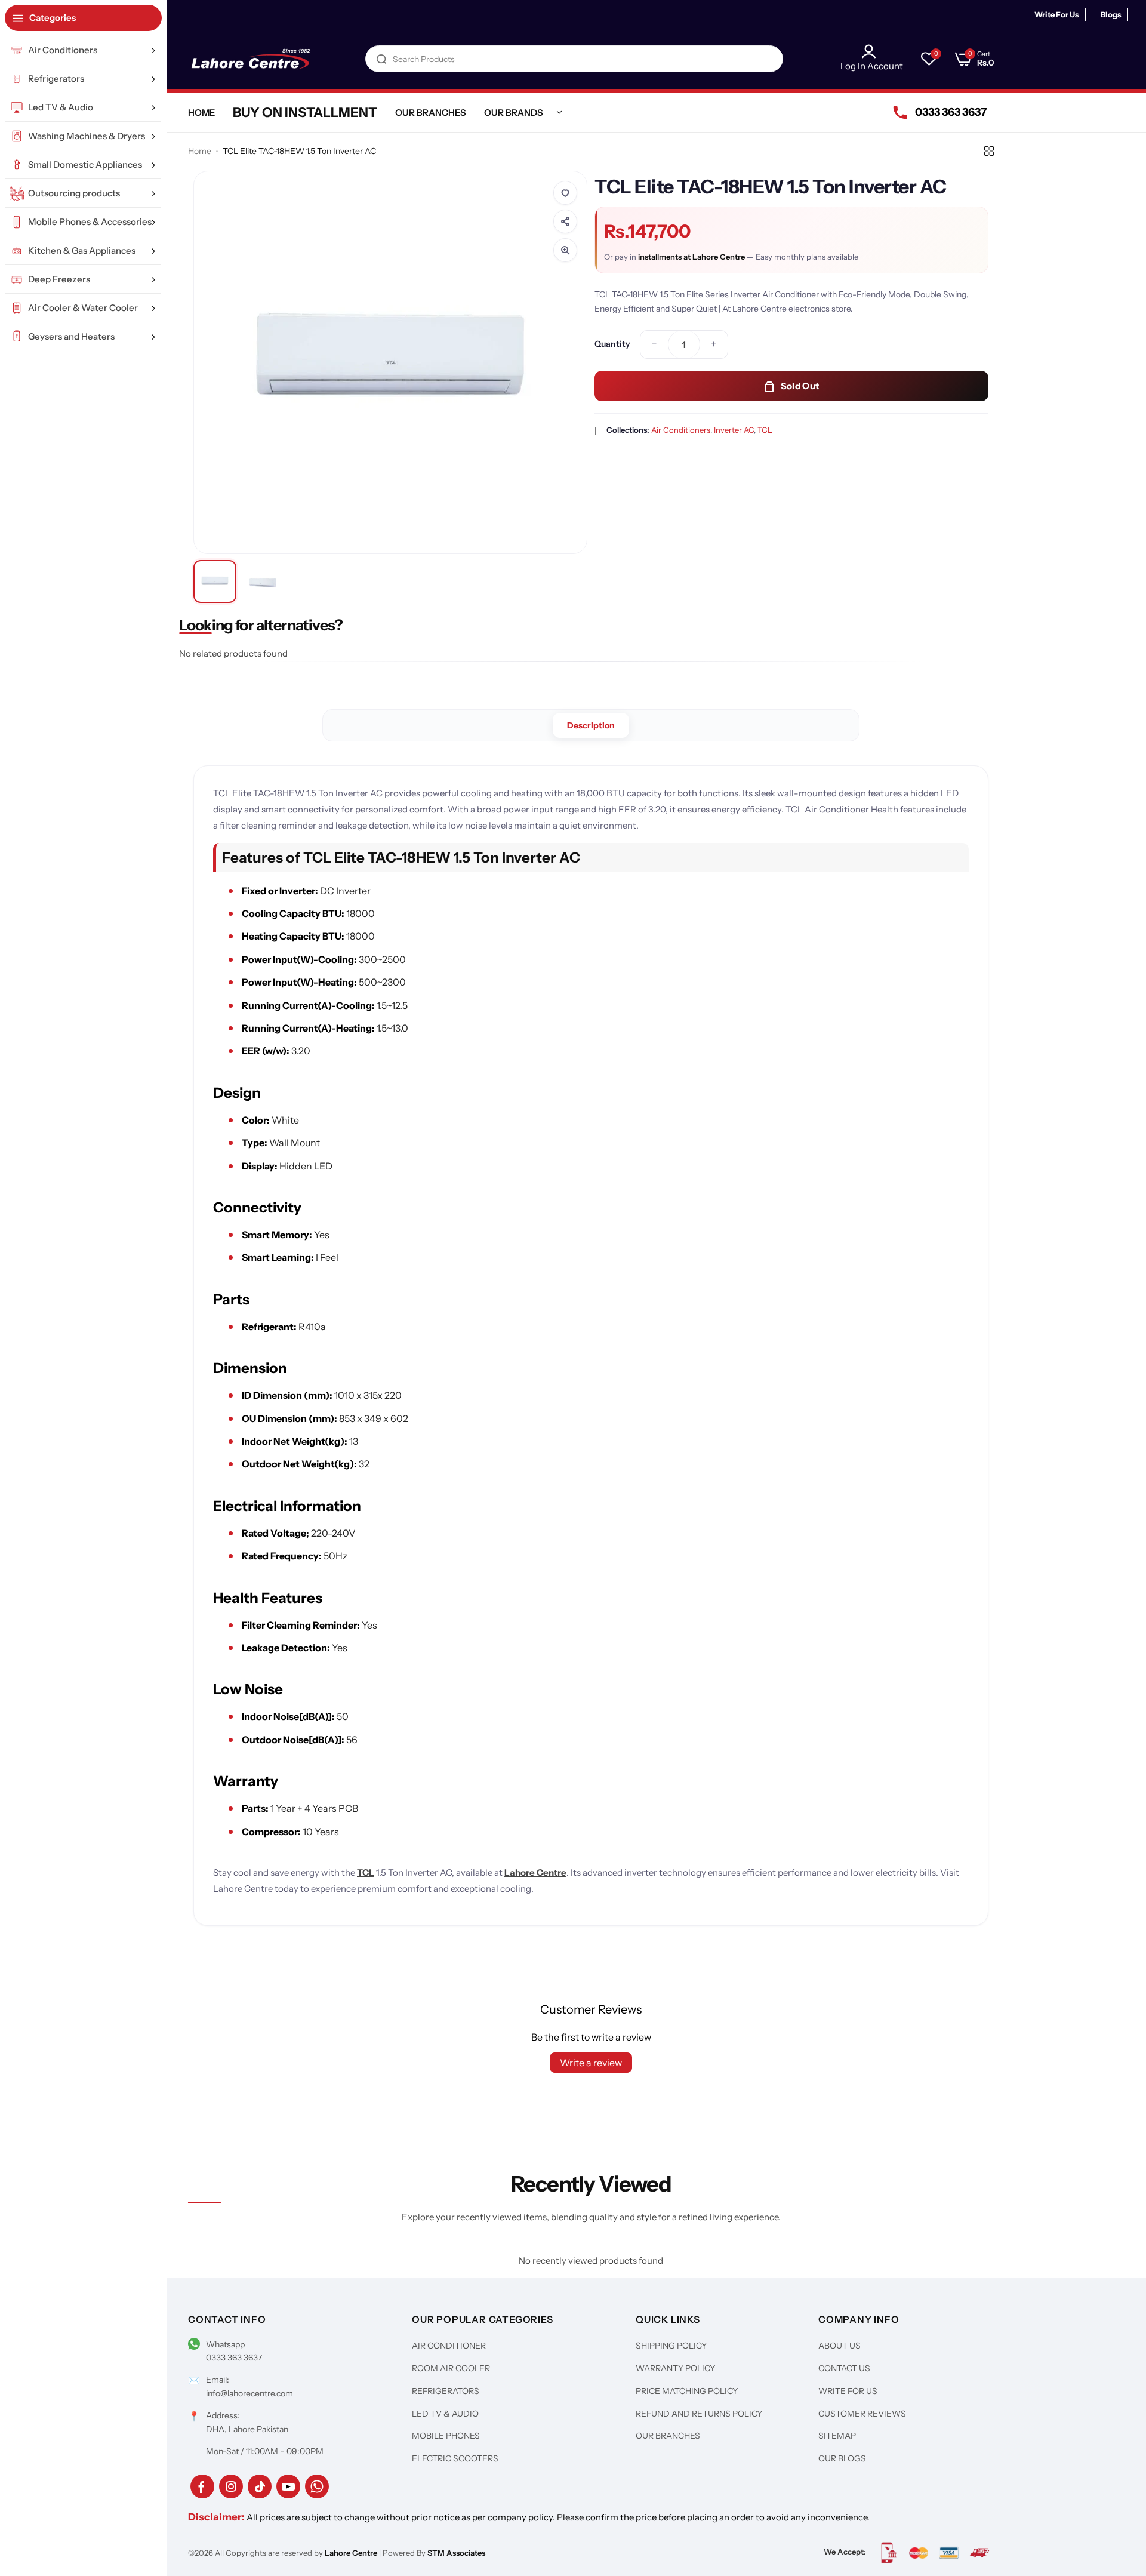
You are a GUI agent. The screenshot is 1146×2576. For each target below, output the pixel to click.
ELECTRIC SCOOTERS (455, 2458)
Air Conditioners (681, 430)
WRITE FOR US (848, 2391)
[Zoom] (565, 250)
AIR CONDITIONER (449, 2346)
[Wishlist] (565, 193)
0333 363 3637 (234, 2358)
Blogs (1111, 14)
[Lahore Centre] (251, 59)
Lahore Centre (535, 1872)
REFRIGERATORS (446, 2391)
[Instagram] (231, 2486)
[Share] (565, 221)
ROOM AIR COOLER (451, 2368)
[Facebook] (202, 2486)
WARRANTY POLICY (675, 2368)
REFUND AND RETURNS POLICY (699, 2414)
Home (200, 151)
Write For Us (1057, 14)
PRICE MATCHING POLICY (687, 2391)
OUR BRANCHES (668, 2436)
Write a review (591, 2063)
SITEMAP (837, 2436)
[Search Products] (381, 59)
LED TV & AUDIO (445, 2414)
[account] (872, 51)
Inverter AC (734, 430)
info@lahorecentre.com (249, 2393)
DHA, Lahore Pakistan (247, 2429)
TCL (765, 430)
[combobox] (574, 59)
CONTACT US (844, 2368)
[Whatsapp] (317, 2486)
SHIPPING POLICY (671, 2346)
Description (591, 725)
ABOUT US (840, 2346)
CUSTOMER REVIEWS (862, 2414)
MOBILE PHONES (446, 2436)
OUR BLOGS (842, 2458)
